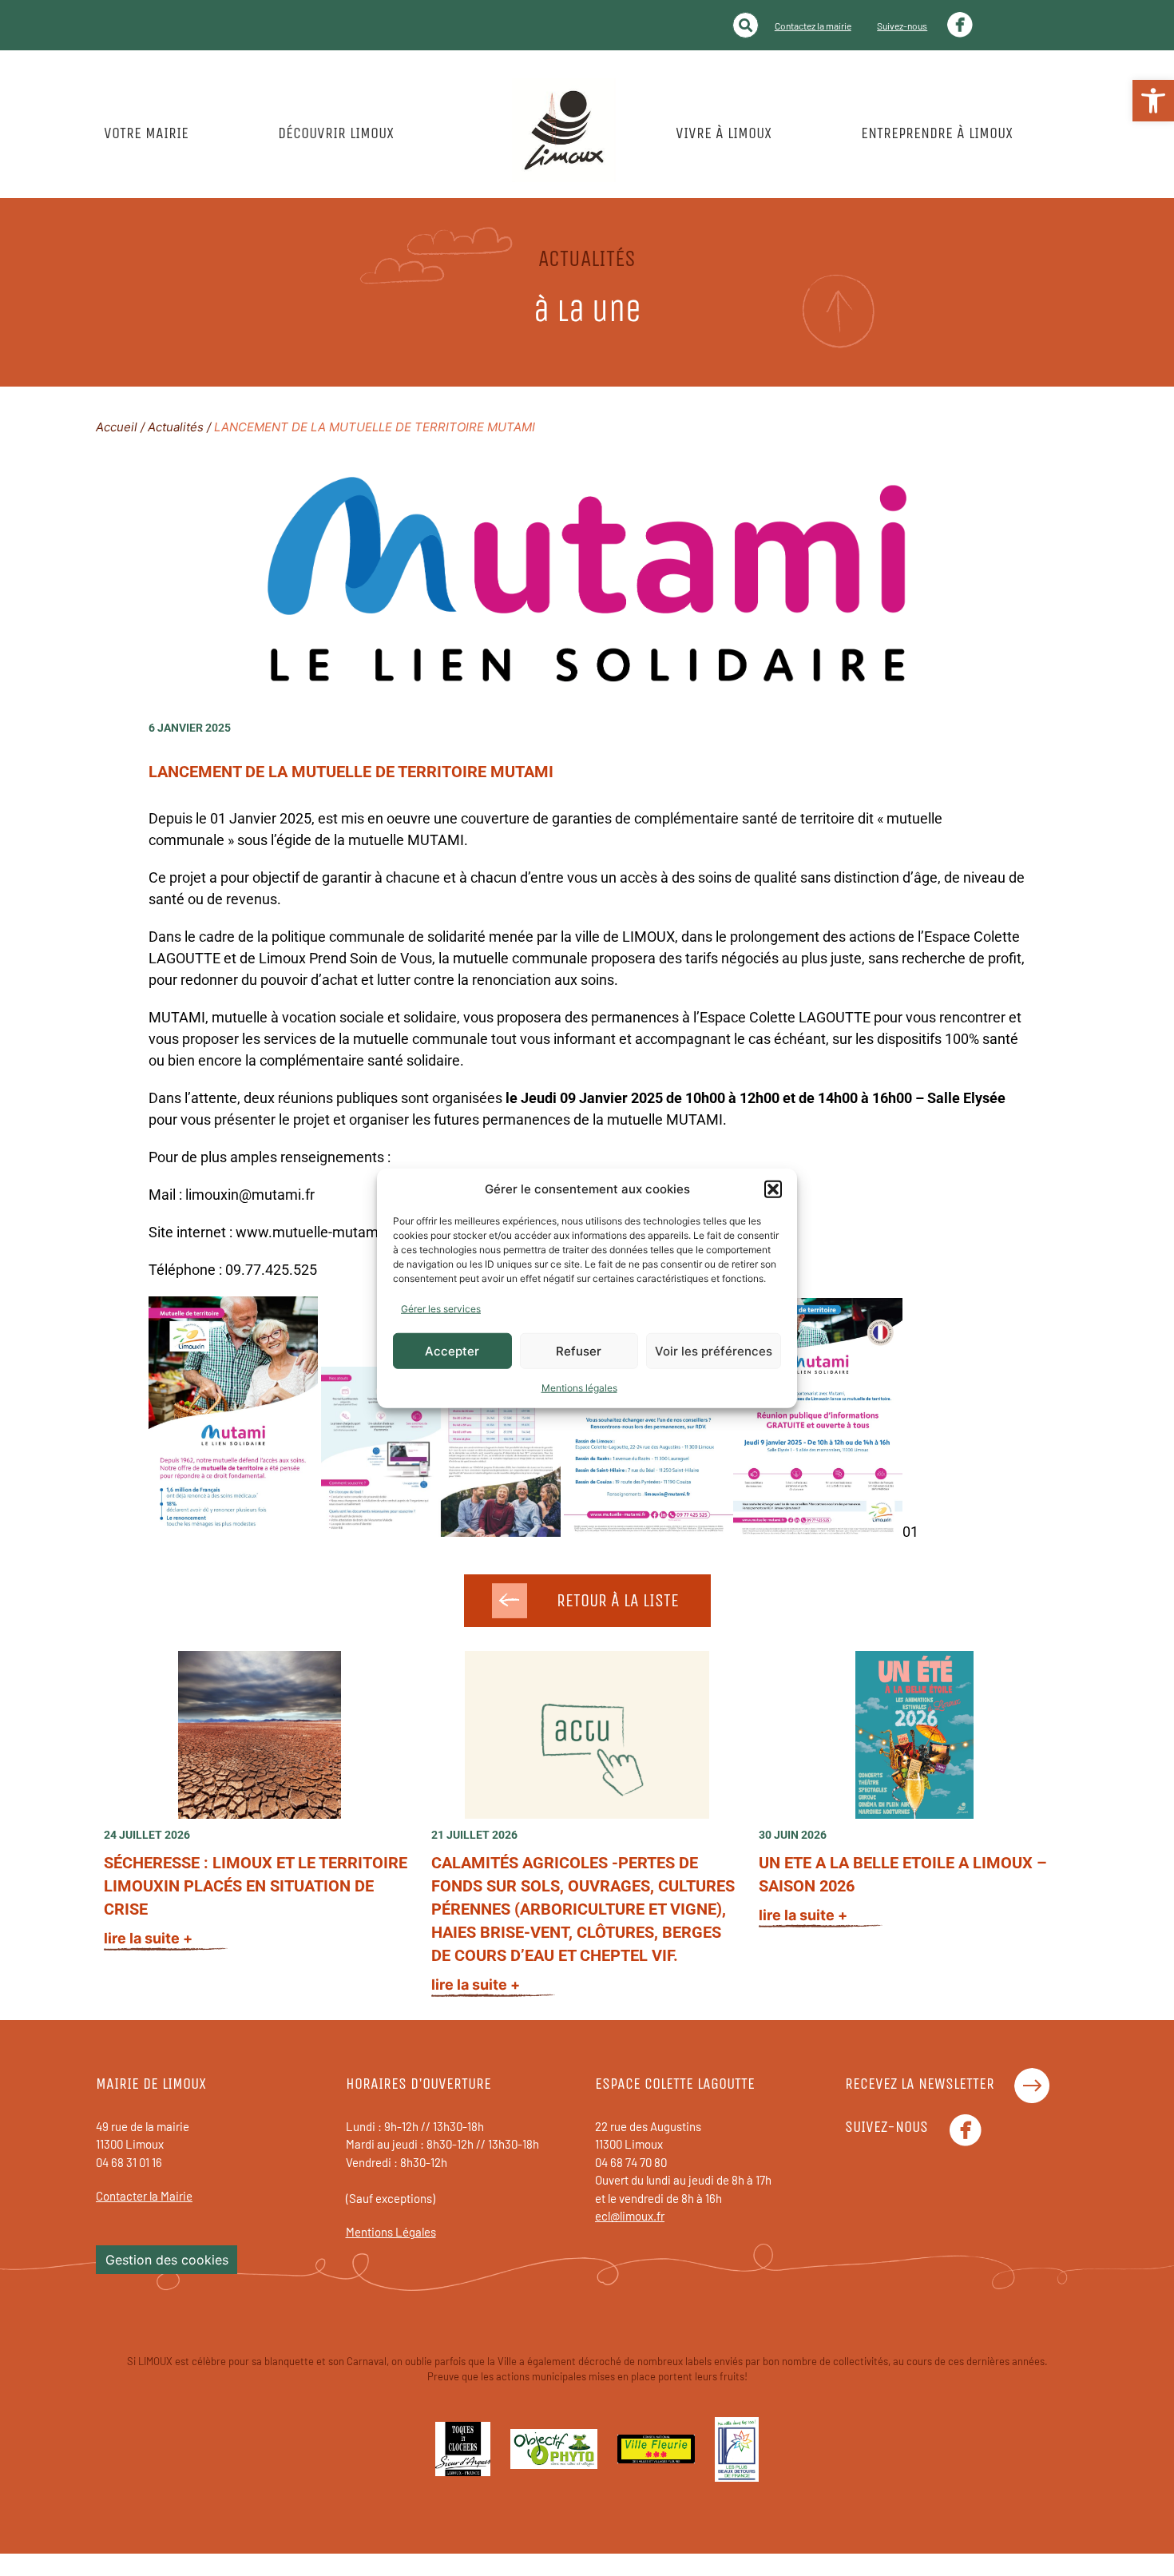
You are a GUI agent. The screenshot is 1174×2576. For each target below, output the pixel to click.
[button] (773, 1189)
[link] (1153, 101)
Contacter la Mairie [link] (144, 2196)
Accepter (452, 1350)
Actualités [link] (176, 427)
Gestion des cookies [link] (167, 2260)
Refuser (579, 1350)
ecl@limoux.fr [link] (630, 2216)
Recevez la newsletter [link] (920, 2084)
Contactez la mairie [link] (813, 26)
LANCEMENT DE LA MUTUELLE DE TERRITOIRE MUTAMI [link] (351, 772)
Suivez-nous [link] (902, 26)
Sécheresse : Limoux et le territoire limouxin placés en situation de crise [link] (256, 1886)
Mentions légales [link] (579, 1388)
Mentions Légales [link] (391, 2232)
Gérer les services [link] (441, 1309)
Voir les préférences (714, 1350)
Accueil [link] (117, 427)
